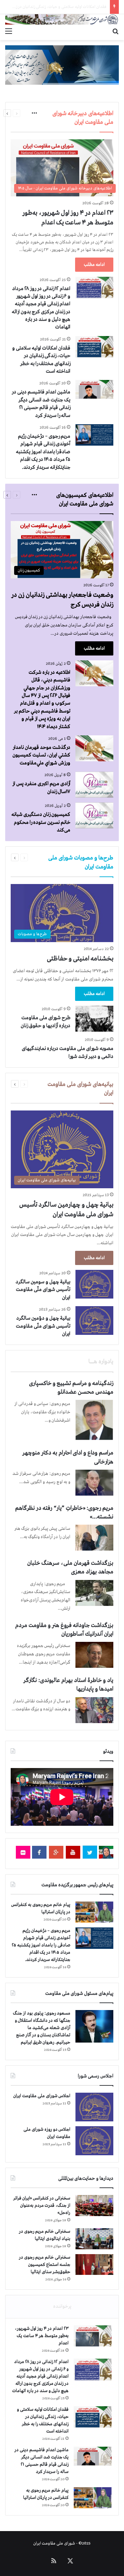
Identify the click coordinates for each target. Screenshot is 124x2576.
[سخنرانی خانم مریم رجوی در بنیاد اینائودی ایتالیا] (94, 2239)
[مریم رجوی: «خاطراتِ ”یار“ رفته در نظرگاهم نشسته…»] (94, 1538)
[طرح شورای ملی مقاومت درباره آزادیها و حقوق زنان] (94, 1019)
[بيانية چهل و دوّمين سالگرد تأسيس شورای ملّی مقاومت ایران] (94, 1320)
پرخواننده (62, 2306)
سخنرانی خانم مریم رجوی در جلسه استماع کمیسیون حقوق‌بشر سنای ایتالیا (45, 2265)
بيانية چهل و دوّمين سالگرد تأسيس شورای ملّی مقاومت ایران (43, 1326)
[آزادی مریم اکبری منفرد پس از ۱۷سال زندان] (94, 785)
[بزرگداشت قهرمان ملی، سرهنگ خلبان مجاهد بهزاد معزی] (94, 1593)
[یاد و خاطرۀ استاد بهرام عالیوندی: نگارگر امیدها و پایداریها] (94, 1710)
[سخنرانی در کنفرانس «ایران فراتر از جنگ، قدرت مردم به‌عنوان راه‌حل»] (94, 2206)
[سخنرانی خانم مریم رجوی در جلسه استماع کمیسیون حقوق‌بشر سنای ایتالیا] (94, 2265)
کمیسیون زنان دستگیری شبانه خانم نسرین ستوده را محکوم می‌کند (41, 822)
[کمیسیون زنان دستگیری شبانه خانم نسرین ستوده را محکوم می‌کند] (94, 815)
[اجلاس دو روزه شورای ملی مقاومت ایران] (94, 2141)
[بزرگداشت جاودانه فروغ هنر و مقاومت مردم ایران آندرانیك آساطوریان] (94, 1655)
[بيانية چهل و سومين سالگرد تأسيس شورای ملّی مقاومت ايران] (94, 1284)
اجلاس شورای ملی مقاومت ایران (42, 2096)
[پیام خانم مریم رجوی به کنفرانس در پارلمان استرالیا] (94, 1912)
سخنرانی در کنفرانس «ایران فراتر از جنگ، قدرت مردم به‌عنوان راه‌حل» (42, 2206)
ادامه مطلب (94, 265)
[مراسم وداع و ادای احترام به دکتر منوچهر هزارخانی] (94, 1483)
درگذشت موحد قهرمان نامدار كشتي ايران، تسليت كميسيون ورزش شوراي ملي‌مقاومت (41, 755)
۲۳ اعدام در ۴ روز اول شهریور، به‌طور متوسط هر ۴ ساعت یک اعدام (42, 2336)
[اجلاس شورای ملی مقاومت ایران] (94, 2107)
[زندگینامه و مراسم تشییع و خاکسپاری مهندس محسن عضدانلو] (94, 1420)
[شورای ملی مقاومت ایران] (62, 19)
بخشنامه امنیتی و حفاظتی (80, 959)
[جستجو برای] (115, 31)
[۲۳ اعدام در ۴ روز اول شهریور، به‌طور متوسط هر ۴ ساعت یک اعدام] (93, 2336)
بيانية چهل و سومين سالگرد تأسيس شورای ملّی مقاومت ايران (43, 1290)
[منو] (9, 31)
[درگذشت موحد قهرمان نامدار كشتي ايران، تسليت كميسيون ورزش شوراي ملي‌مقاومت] (94, 748)
